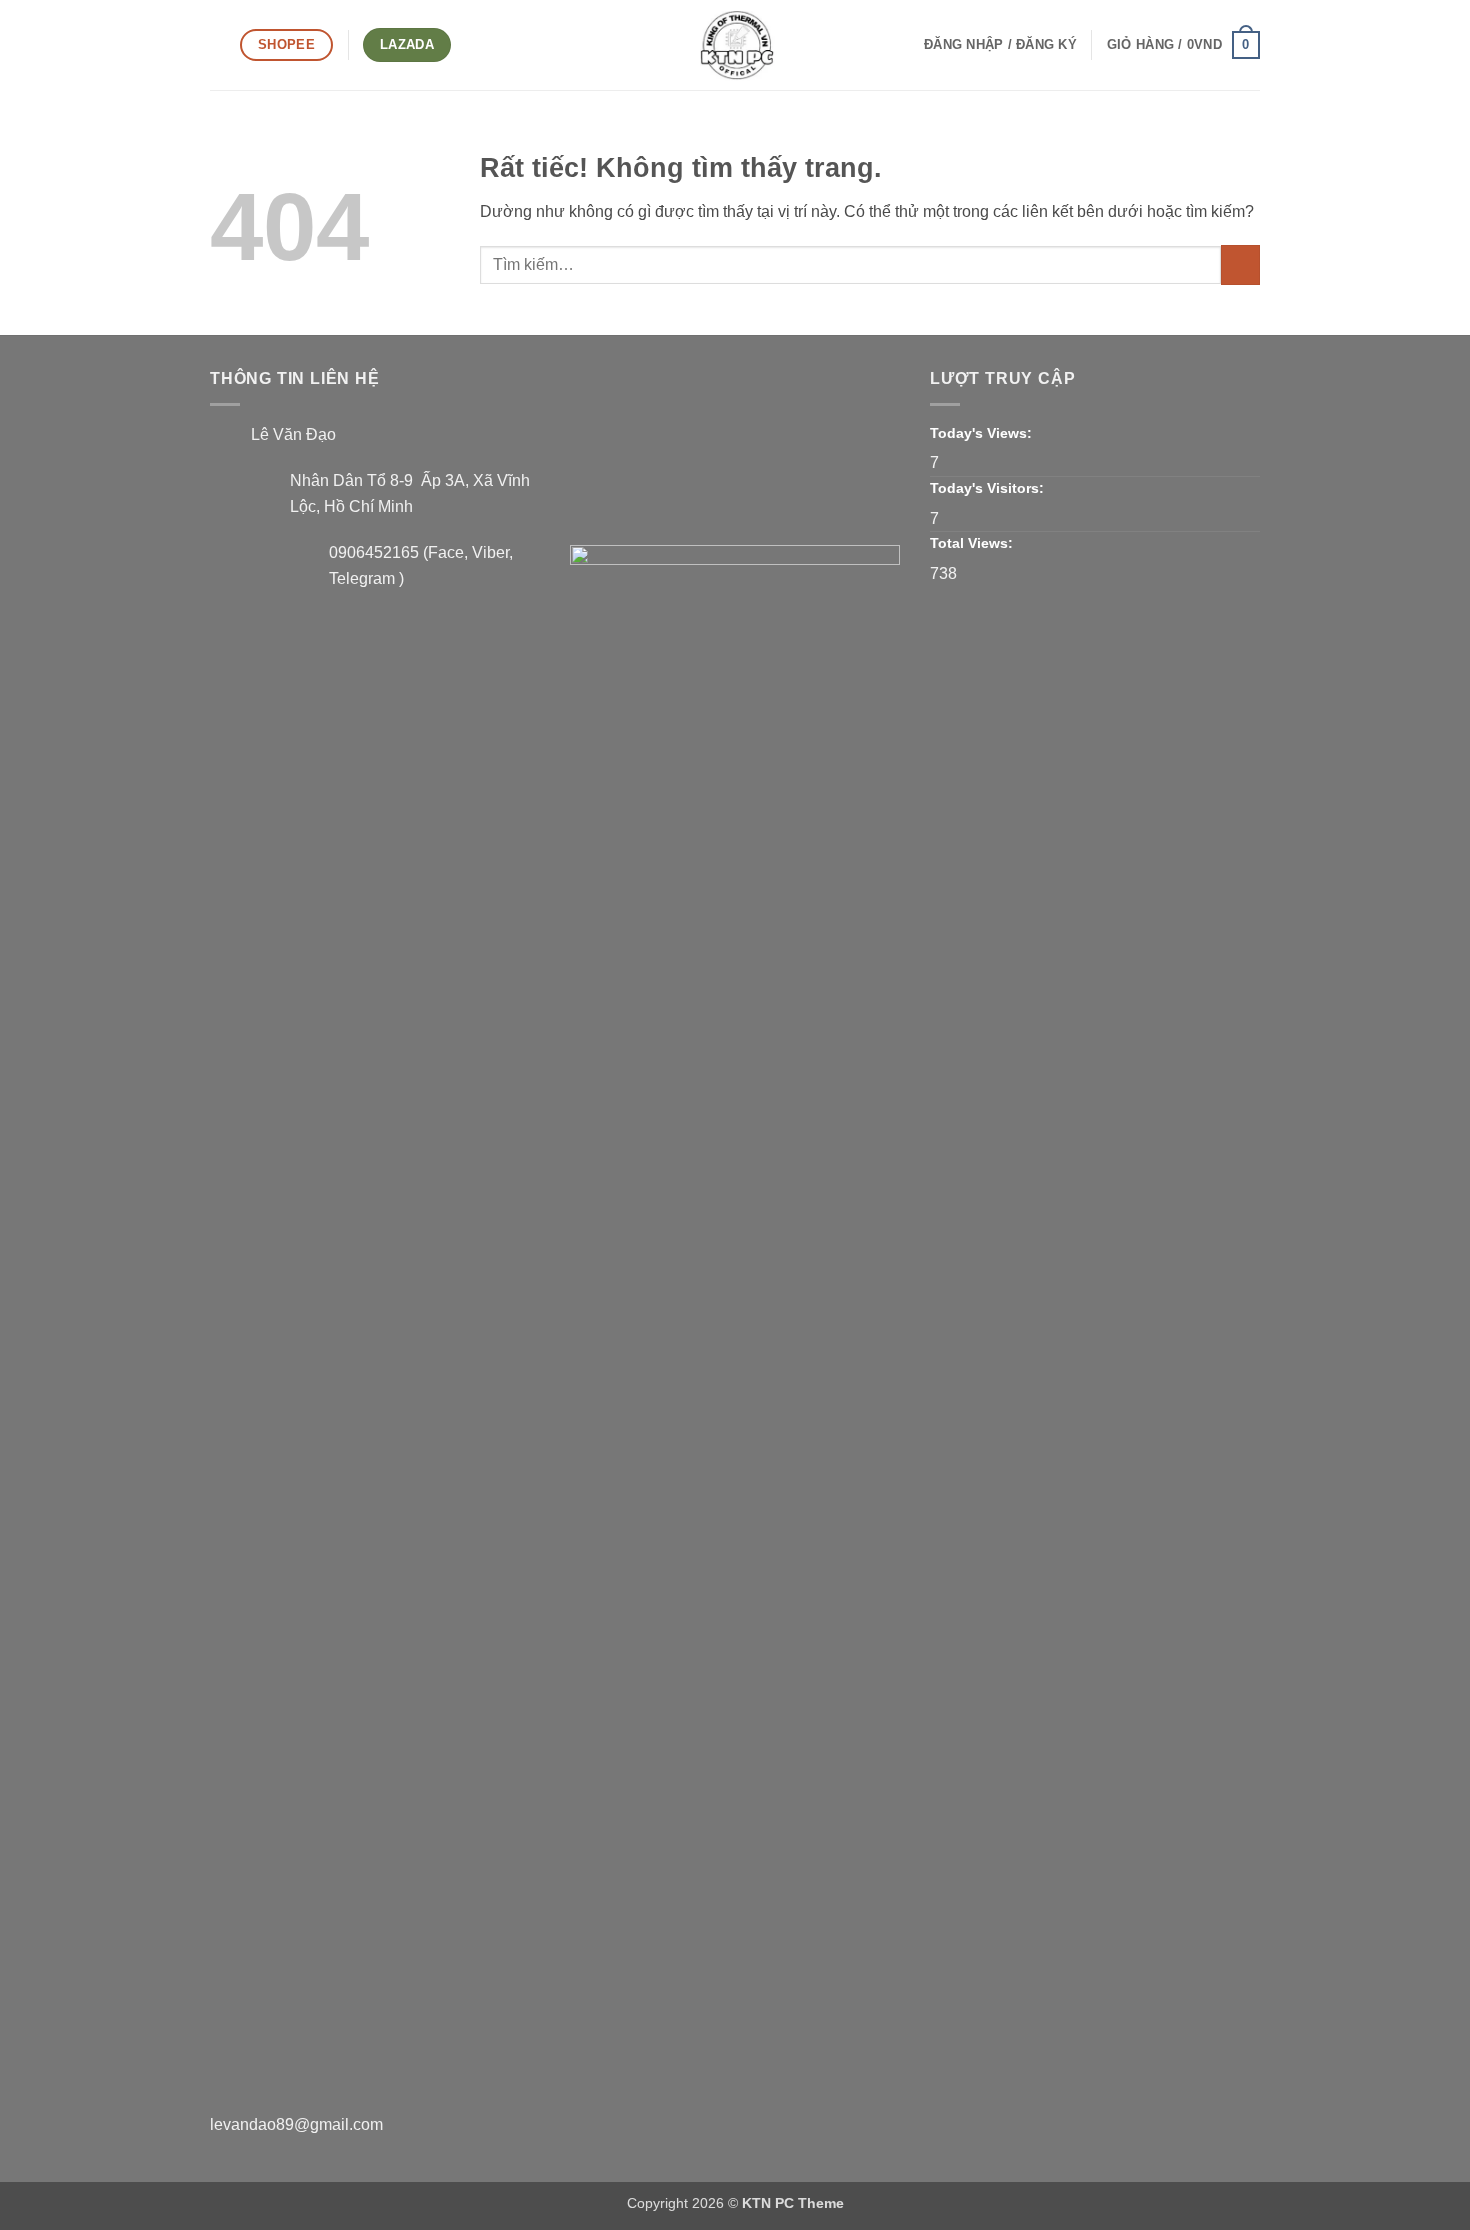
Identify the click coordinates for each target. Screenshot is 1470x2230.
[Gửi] (1240, 264)
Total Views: (973, 543)
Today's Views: (983, 433)
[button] (218, 44)
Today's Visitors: (989, 488)
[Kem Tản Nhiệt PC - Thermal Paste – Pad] (735, 45)
